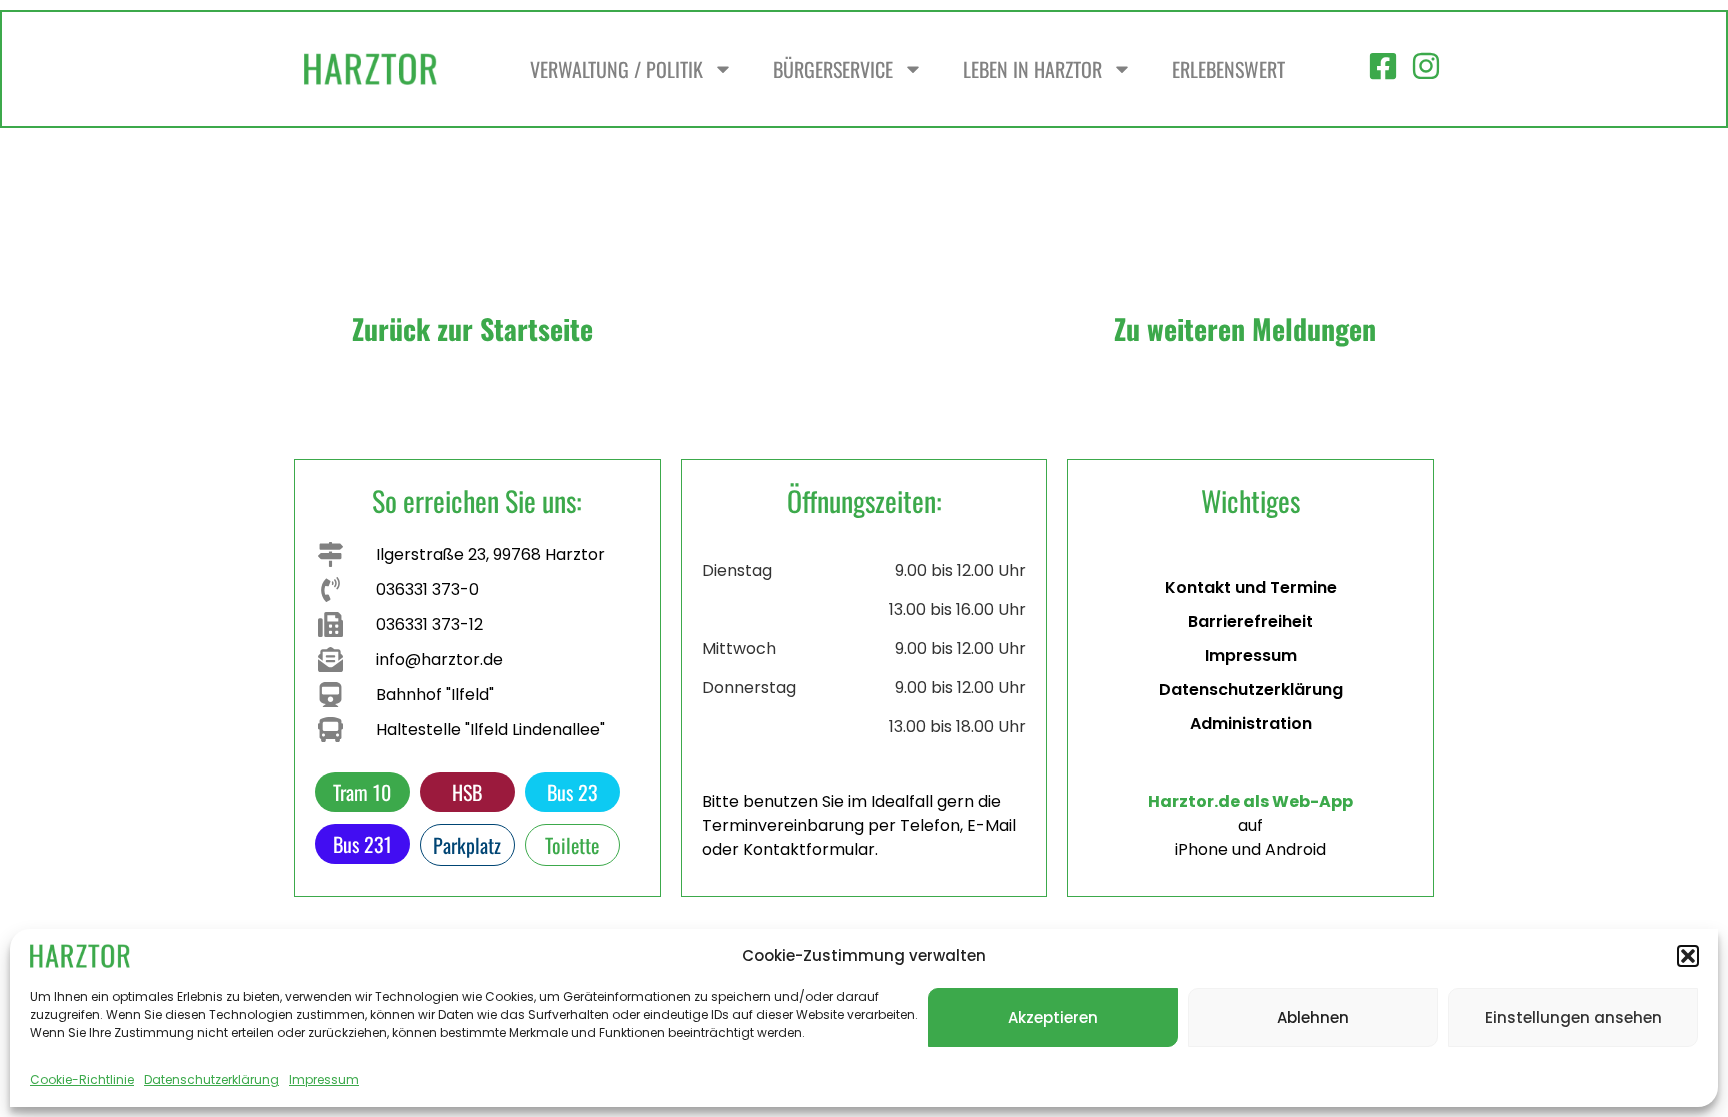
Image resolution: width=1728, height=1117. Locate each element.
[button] (1688, 956)
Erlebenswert (1228, 69)
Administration (1251, 723)
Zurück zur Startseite (472, 328)
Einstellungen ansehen (1573, 1017)
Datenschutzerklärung (211, 1079)
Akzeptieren (1053, 1017)
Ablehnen (1313, 1017)
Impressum (324, 1079)
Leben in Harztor (1032, 69)
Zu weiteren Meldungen (1245, 328)
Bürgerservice (833, 69)
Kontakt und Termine (1251, 587)
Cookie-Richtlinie (82, 1079)
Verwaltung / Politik (616, 69)
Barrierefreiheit (1250, 621)
